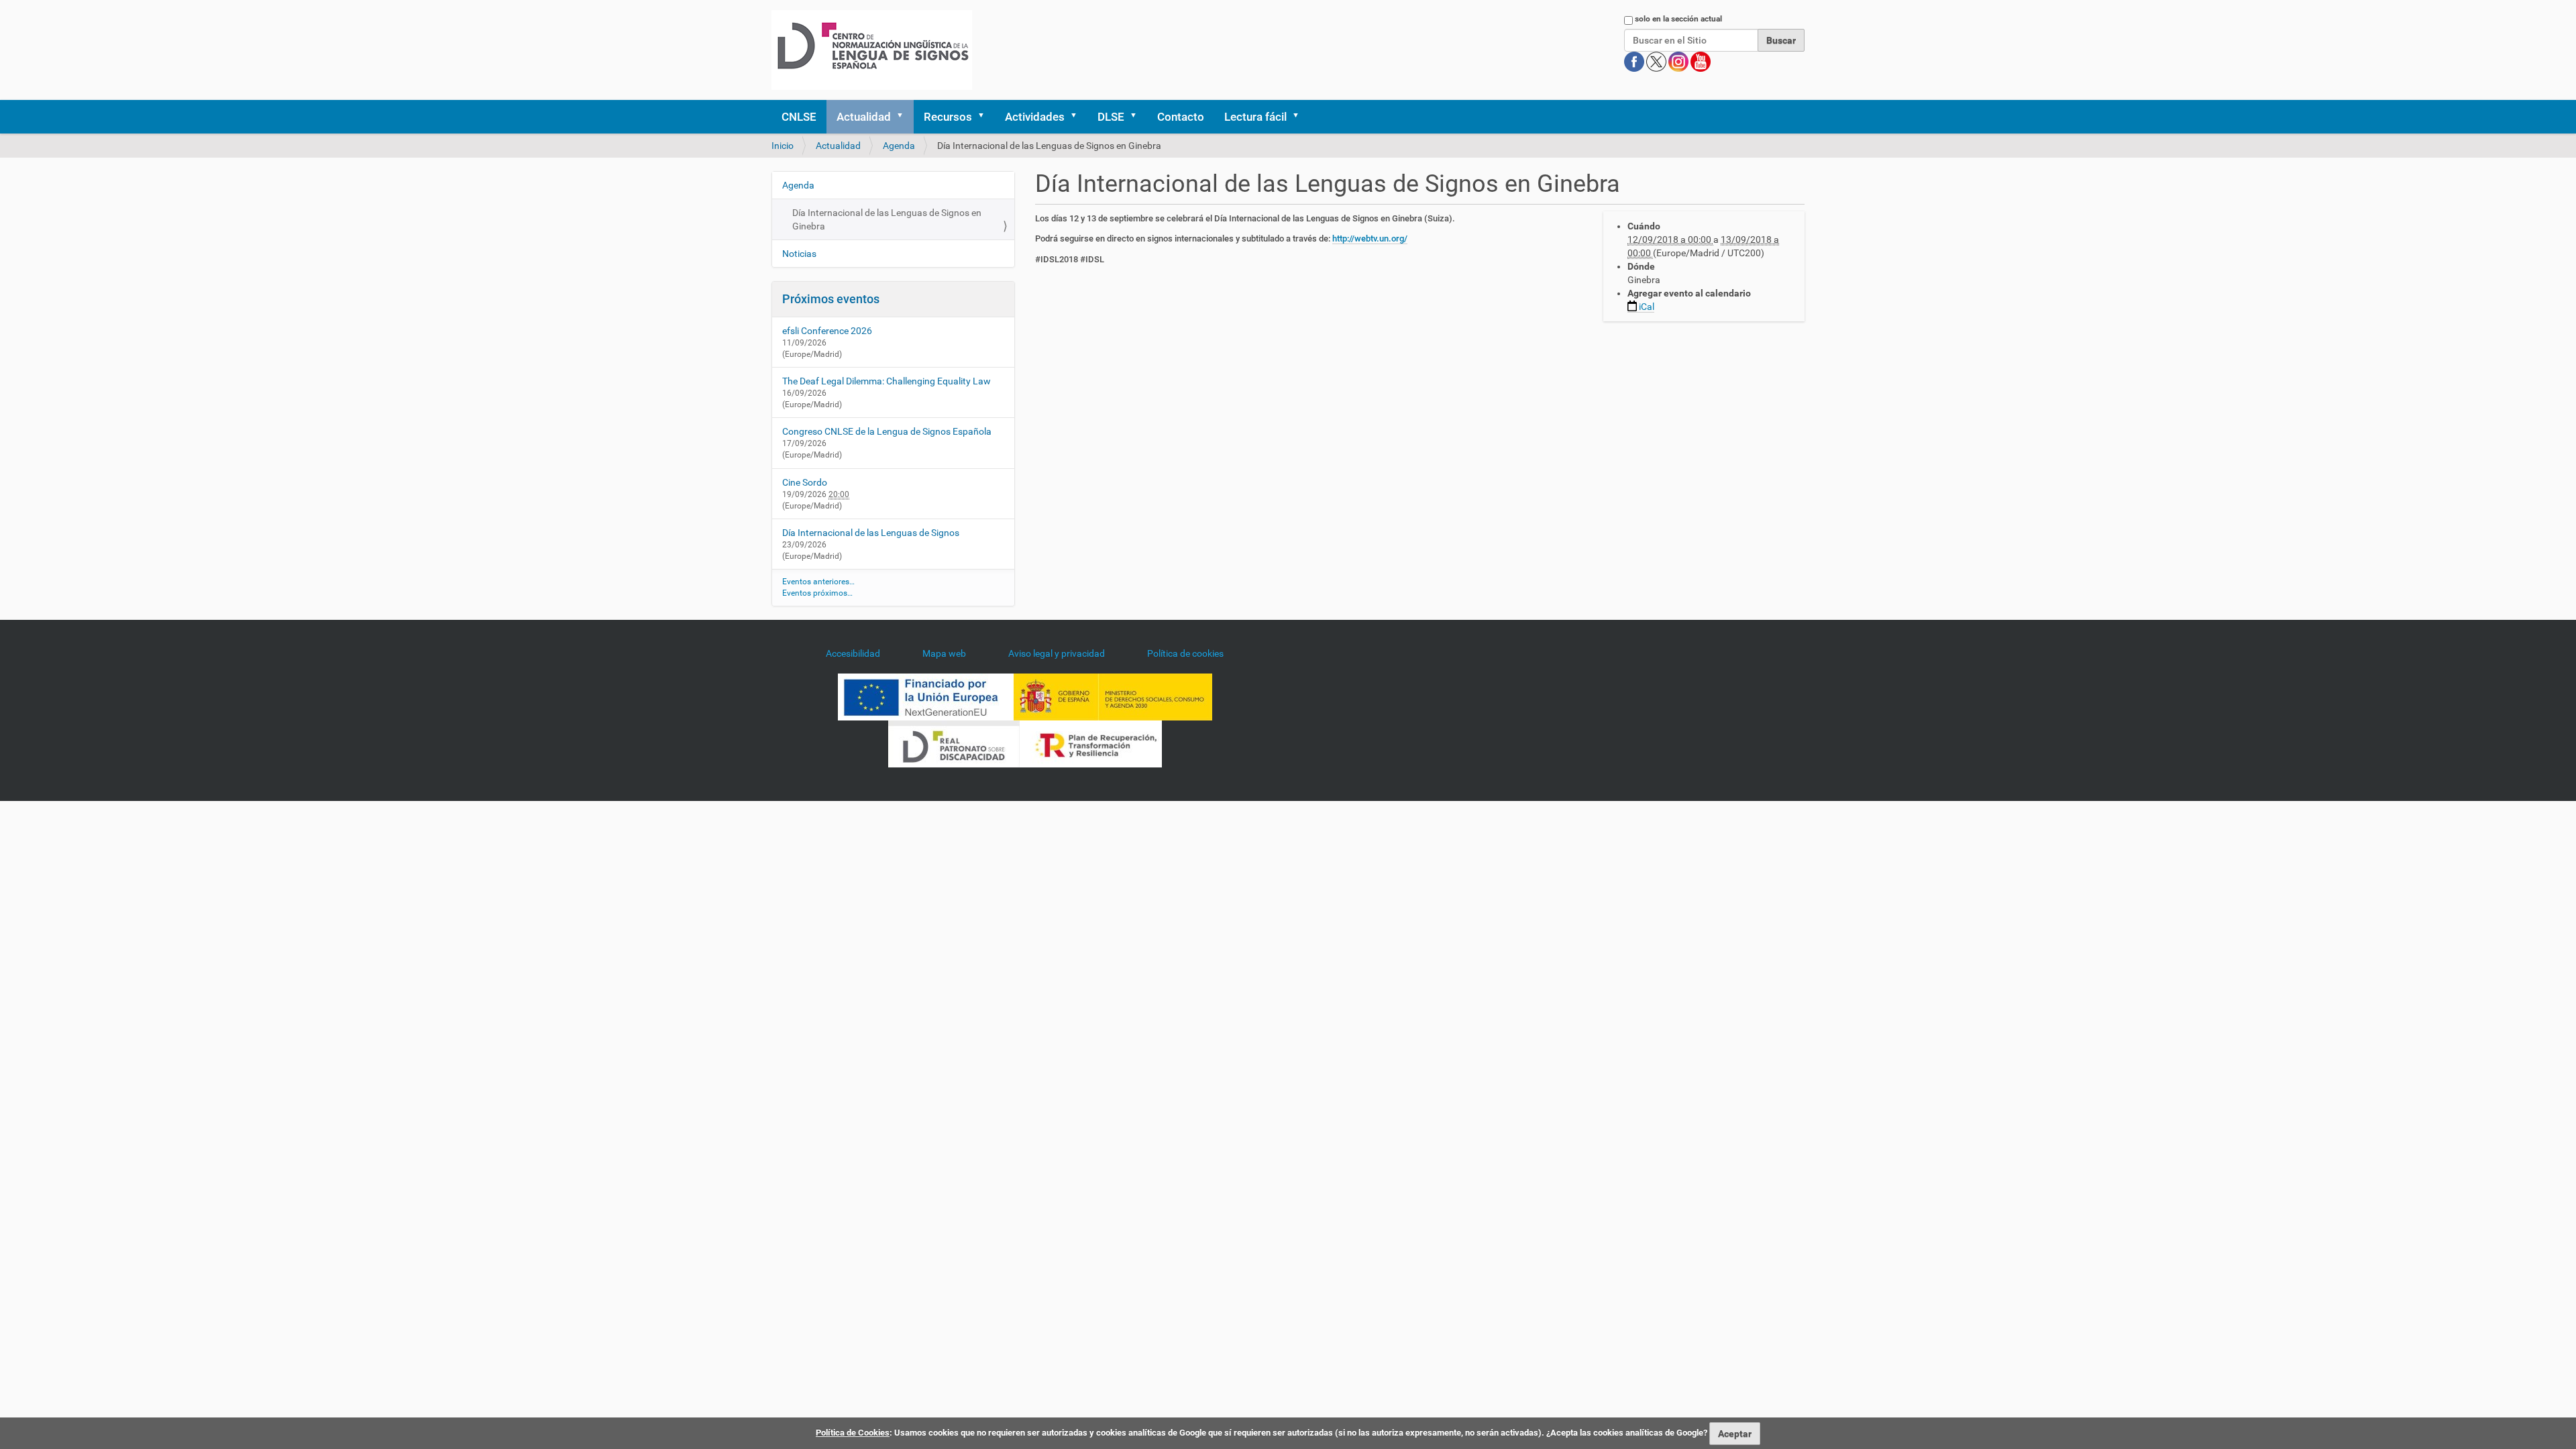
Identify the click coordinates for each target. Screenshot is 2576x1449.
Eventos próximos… (817, 593)
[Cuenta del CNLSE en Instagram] (1679, 61)
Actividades (1035, 117)
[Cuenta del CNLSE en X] (1657, 61)
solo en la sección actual (1678, 19)
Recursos (948, 117)
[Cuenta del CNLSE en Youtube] (1701, 61)
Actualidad (864, 117)
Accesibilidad (853, 653)
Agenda (899, 146)
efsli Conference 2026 (827, 331)
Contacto (1181, 117)
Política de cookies (1185, 653)
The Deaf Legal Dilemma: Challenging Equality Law (887, 381)
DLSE (1111, 117)
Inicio (783, 146)
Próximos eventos (831, 299)
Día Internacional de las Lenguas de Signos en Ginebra (887, 219)
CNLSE (799, 117)
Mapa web (944, 653)
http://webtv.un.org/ (1370, 238)
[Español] (872, 50)
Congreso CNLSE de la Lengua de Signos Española (887, 431)
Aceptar (1735, 1434)
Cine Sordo (805, 482)
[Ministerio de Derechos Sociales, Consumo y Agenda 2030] (1113, 696)
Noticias (799, 254)
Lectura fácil (1255, 117)
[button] (904, 117)
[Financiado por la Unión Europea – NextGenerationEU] (926, 696)
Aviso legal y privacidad (1057, 653)
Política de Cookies (853, 1433)
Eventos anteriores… (818, 582)
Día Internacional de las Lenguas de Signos (871, 533)
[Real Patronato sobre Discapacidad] (954, 743)
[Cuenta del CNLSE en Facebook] (1635, 61)
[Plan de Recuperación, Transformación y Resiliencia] (1091, 743)
